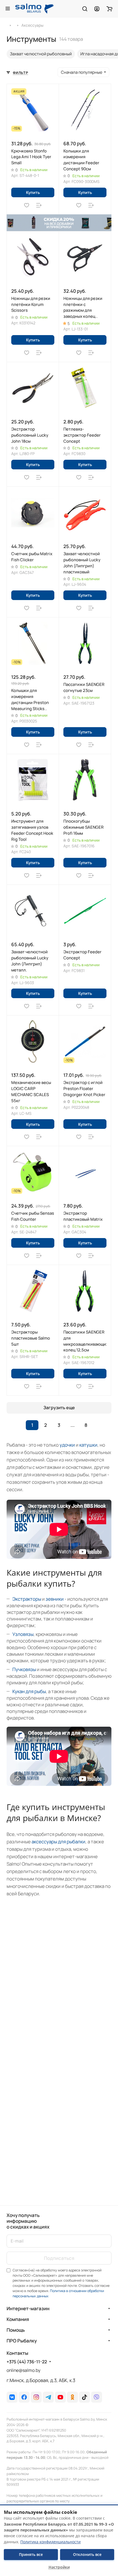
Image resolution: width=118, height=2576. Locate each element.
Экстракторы (27, 1599)
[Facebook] (24, 2397)
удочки (67, 1445)
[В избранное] (27, 205)
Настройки (59, 2567)
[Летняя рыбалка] (10, 25)
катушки (88, 1445)
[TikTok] (85, 2397)
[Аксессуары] (18, 25)
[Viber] (97, 2397)
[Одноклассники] (72, 2397)
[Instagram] (36, 2397)
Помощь (16, 2330)
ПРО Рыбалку (22, 2341)
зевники (55, 1599)
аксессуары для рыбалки (58, 1842)
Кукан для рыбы (29, 1691)
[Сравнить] (39, 205)
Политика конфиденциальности (50, 2542)
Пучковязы (24, 1669)
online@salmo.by (23, 2370)
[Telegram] (48, 2397)
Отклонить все (87, 2554)
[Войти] (97, 9)
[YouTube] (60, 2397)
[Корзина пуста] (109, 9)
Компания (18, 2319)
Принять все (31, 2554)
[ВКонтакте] (12, 2397)
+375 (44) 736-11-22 (27, 2362)
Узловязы (23, 1634)
